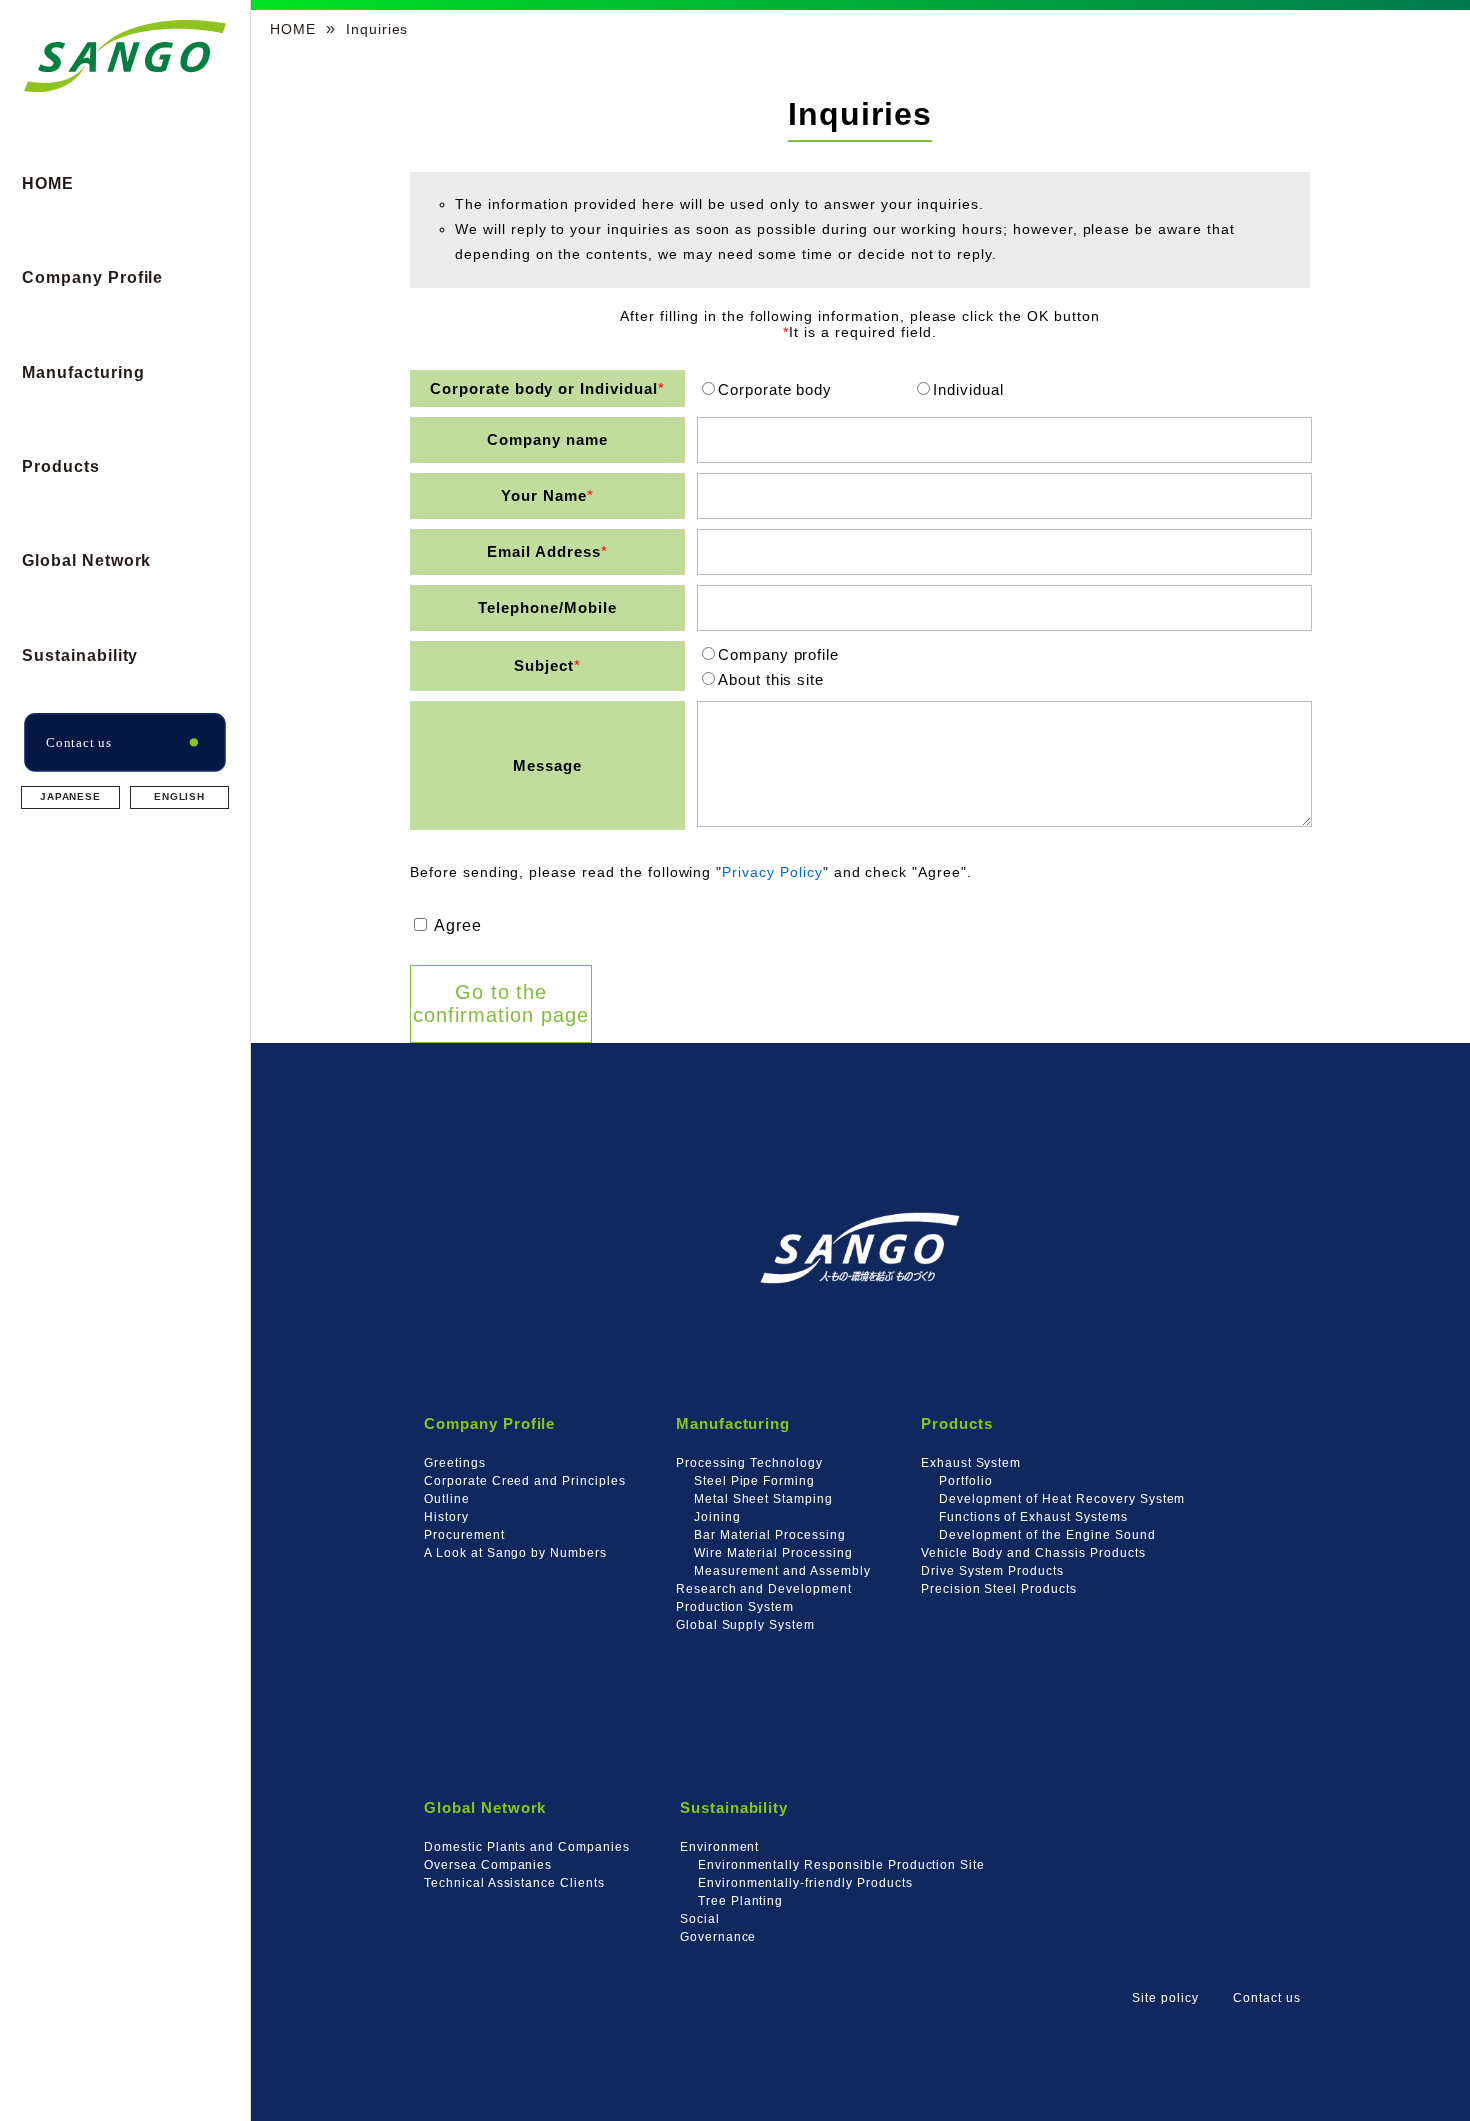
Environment (720, 1846)
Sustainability (80, 655)
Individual (968, 389)
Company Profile (92, 277)
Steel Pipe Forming (754, 1480)
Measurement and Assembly (782, 1570)
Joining (717, 1516)
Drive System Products (992, 1570)
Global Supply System (745, 1624)
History (446, 1516)
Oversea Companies (488, 1864)
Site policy (1165, 1997)
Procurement (464, 1534)
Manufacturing (83, 372)
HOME (48, 183)
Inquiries (377, 29)
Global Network (86, 560)
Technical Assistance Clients (514, 1882)
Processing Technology (749, 1462)
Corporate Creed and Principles (525, 1480)
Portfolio (966, 1480)
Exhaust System (971, 1462)
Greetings (455, 1462)
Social (700, 1918)
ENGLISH (180, 796)
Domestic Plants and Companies (527, 1846)
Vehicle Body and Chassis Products (1033, 1552)
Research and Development (764, 1588)
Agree (456, 925)
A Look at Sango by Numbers (515, 1552)
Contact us (1267, 1997)
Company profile (778, 654)
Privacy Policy (772, 872)
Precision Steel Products (999, 1588)
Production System (735, 1606)
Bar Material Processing (770, 1534)
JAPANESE (71, 796)
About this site (771, 679)
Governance (718, 1936)
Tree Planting (740, 1900)
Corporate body (775, 389)
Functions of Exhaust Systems (1033, 1516)
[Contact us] (125, 766)
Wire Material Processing (773, 1552)
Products (61, 466)
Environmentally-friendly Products (805, 1882)
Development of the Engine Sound (1047, 1534)
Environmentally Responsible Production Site (841, 1864)
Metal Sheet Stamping (763, 1498)
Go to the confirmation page (500, 1003)
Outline (447, 1498)
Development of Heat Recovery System (1062, 1498)
